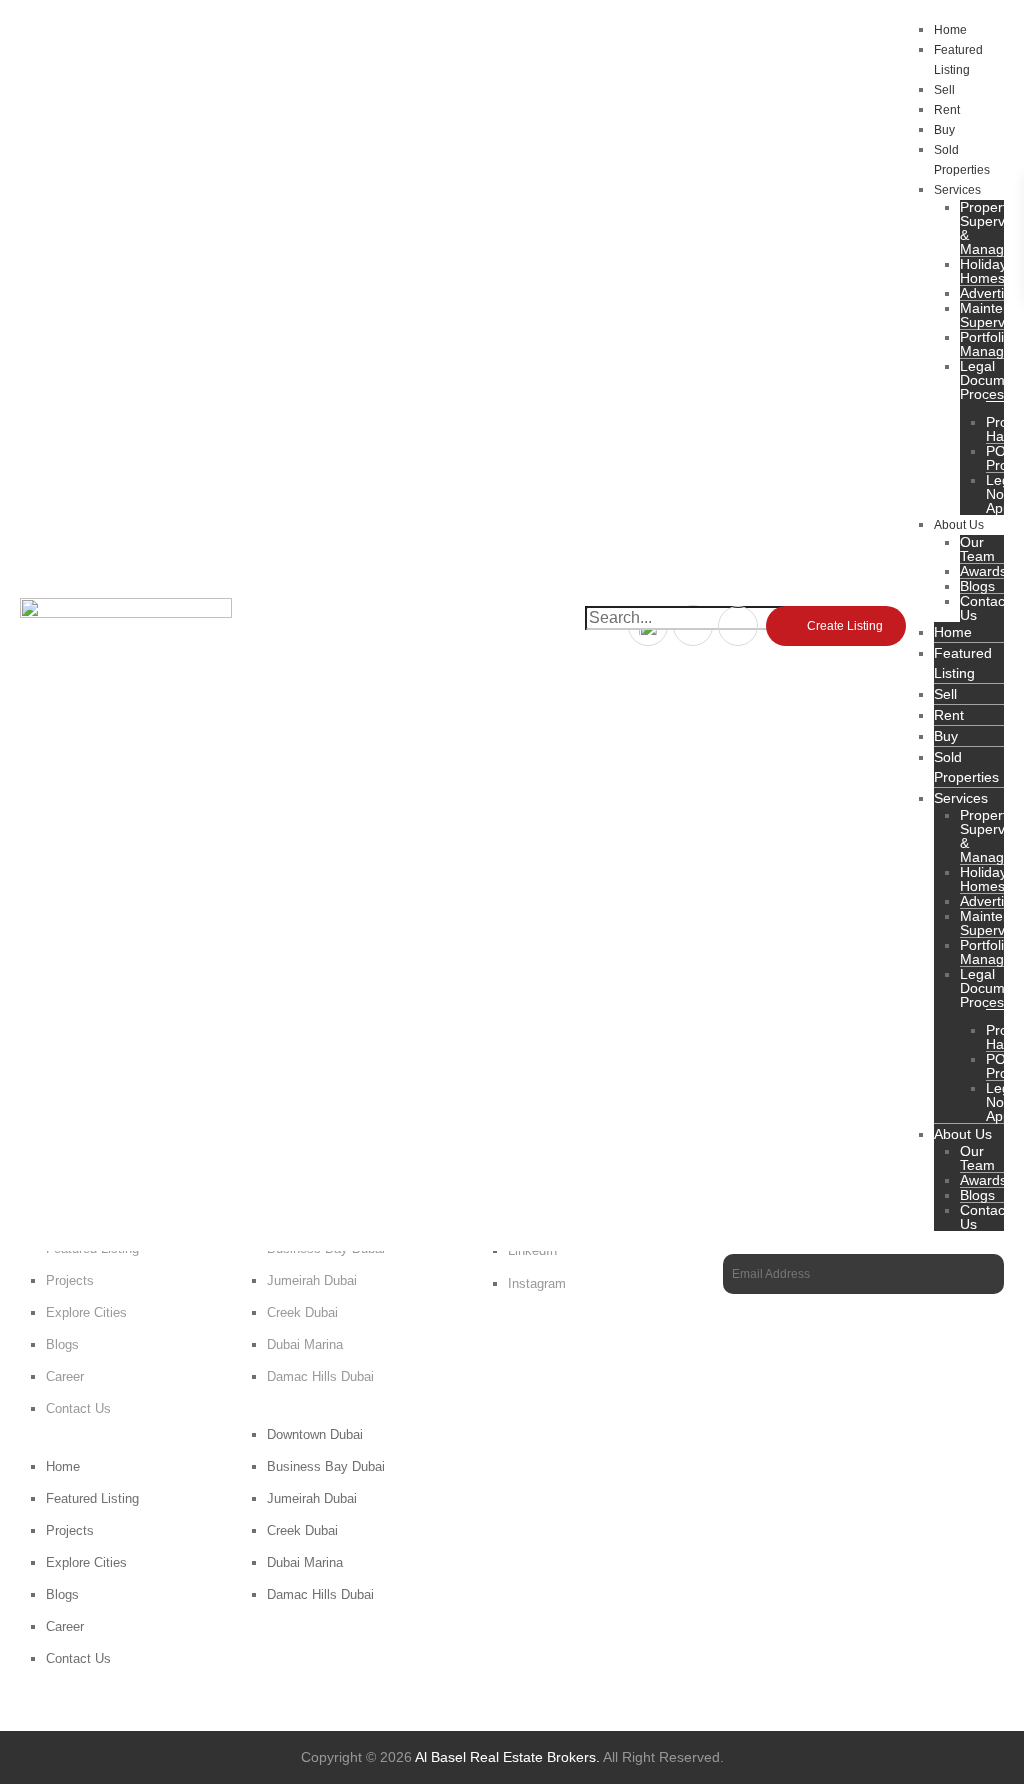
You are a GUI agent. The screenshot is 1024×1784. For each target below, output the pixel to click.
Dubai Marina (305, 1344)
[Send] (983, 1274)
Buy (944, 130)
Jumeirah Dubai (312, 1280)
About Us (959, 525)
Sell (944, 90)
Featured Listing (958, 60)
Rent (947, 110)
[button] (692, 637)
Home (950, 30)
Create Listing (845, 626)
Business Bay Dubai (326, 1466)
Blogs (62, 1344)
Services (957, 190)
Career (65, 1376)
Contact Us (984, 608)
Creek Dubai (302, 1312)
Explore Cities (86, 1312)
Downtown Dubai (315, 1434)
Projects (70, 1280)
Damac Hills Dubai (320, 1376)
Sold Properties (962, 160)
